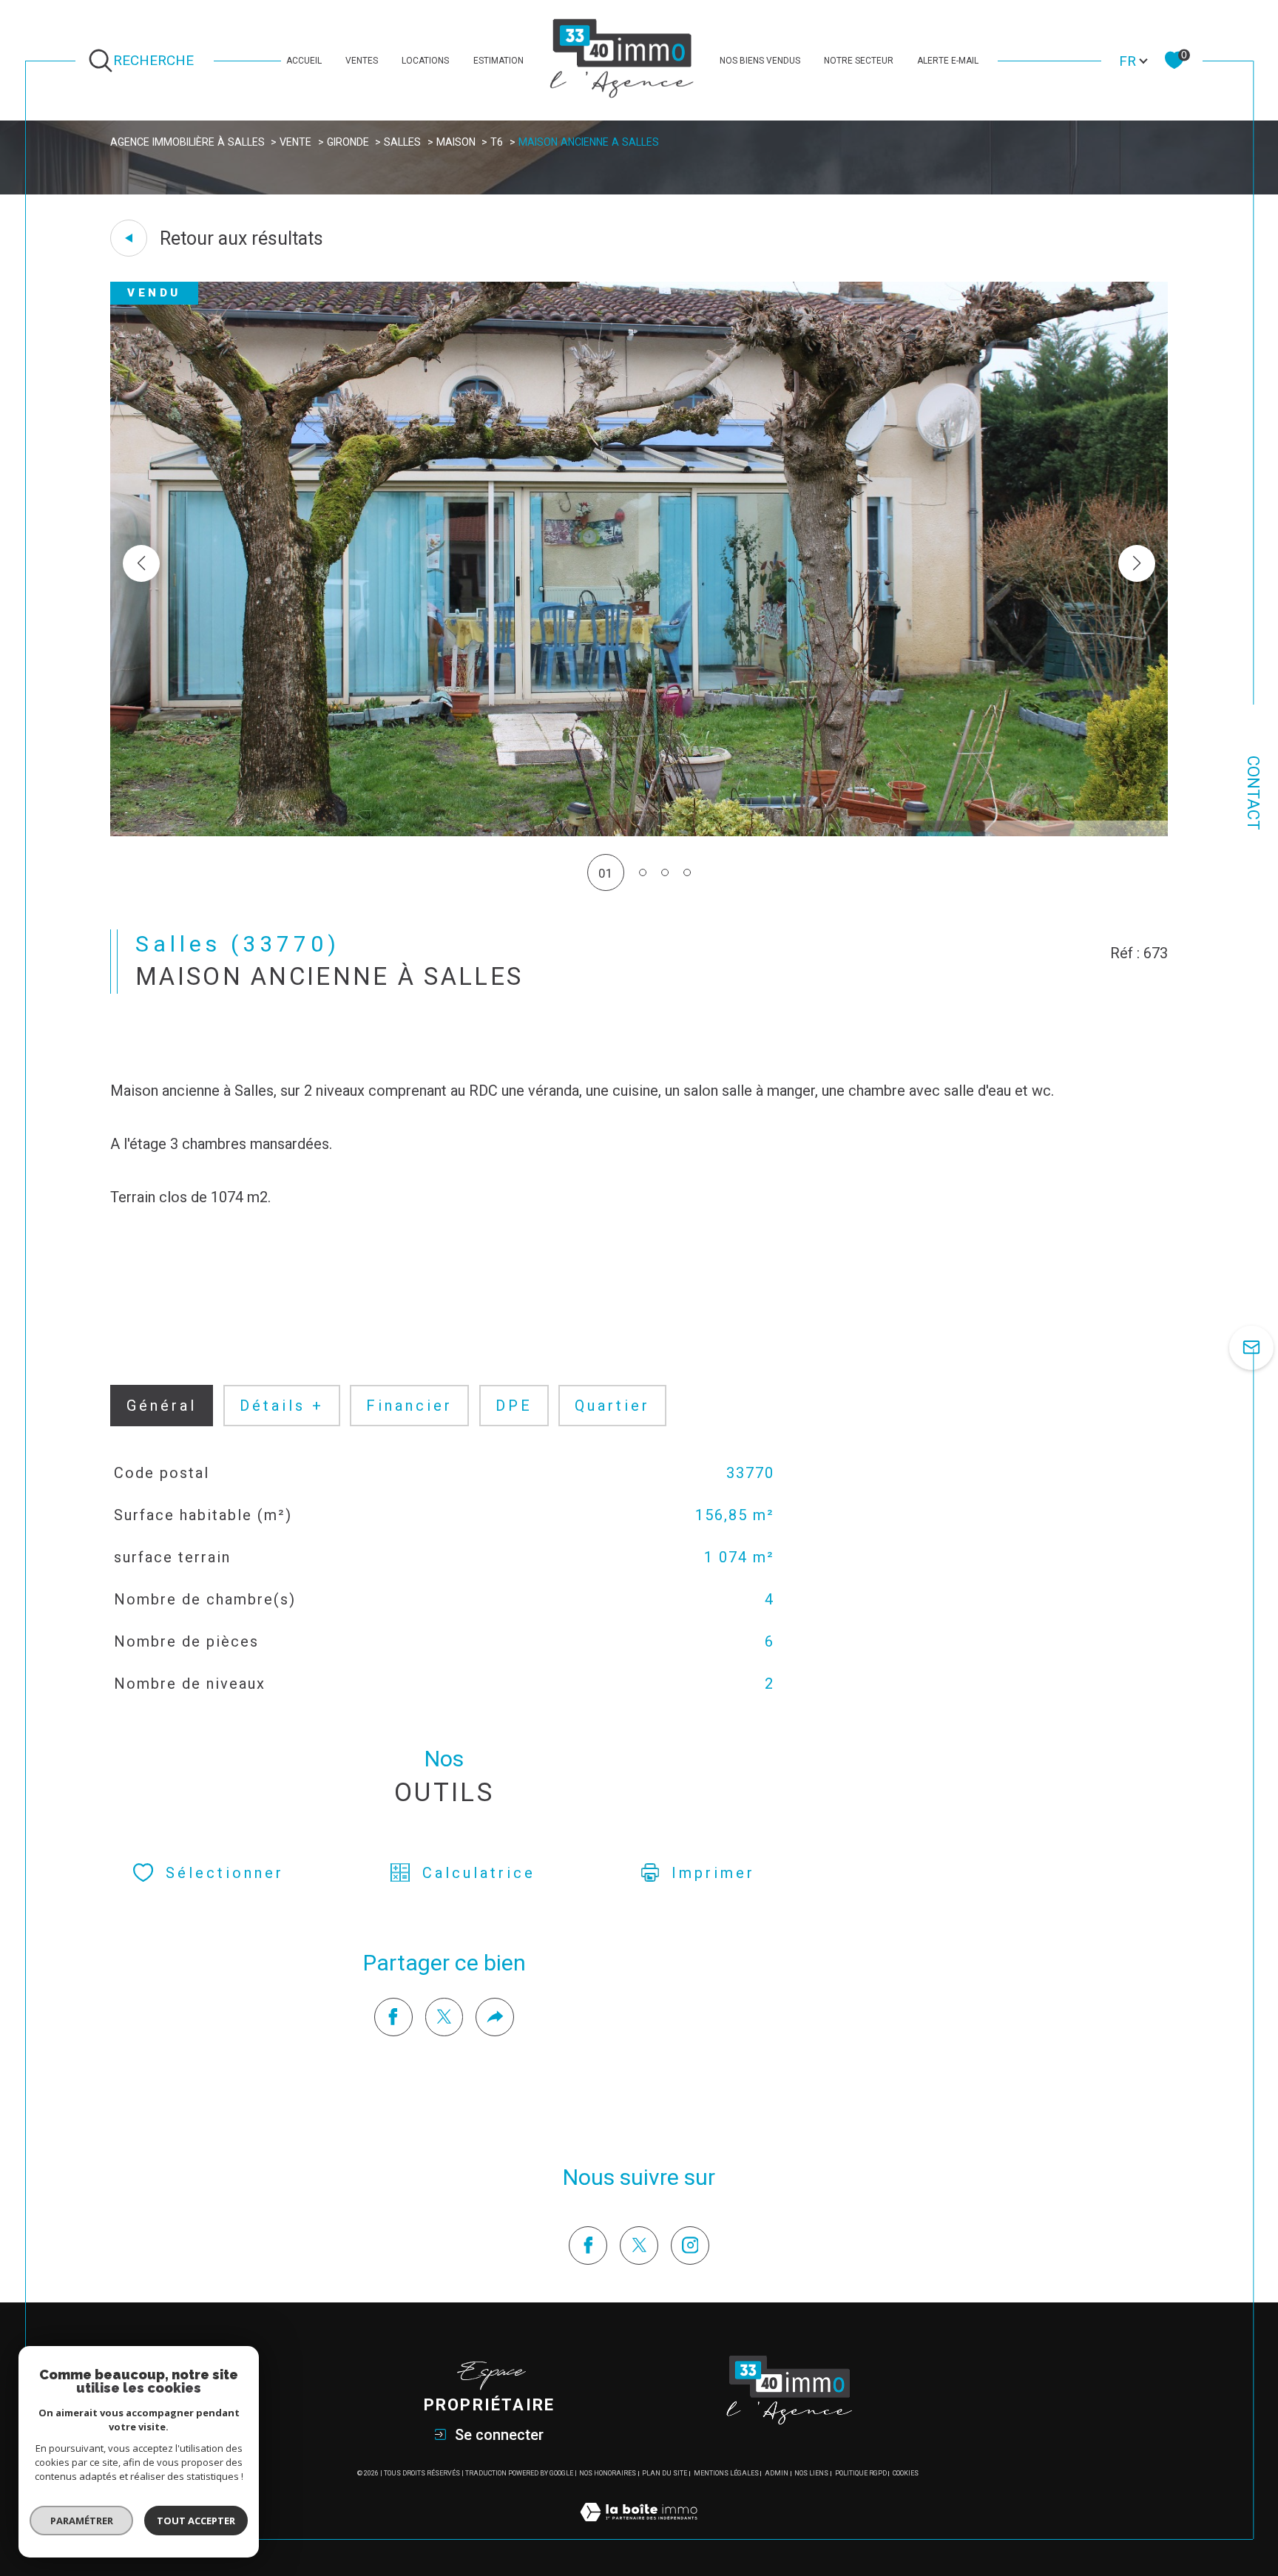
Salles (402, 142)
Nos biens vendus (760, 61)
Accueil (304, 61)
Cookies (906, 2473)
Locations (425, 61)
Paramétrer (82, 2521)
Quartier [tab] (612, 1406)
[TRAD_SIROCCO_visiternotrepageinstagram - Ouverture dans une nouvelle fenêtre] (690, 2245)
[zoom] (639, 832)
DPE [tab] (514, 1406)
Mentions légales (726, 2473)
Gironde (348, 142)
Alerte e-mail (948, 61)
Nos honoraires (608, 2473)
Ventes (362, 61)
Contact (1253, 793)
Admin (777, 2473)
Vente (295, 142)
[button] (1137, 563)
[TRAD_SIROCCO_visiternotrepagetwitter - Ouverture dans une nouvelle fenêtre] (639, 2245)
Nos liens (811, 2473)
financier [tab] (409, 1406)
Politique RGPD (861, 2473)
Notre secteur (859, 61)
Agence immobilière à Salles (187, 142)
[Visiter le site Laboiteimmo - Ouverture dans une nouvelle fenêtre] (639, 2529)
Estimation (498, 61)
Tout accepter (196, 2521)
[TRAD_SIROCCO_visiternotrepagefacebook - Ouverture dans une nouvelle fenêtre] (588, 2245)
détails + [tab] (282, 1406)
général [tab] (162, 1406)
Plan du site (665, 2473)
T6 (497, 142)
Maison (456, 142)
